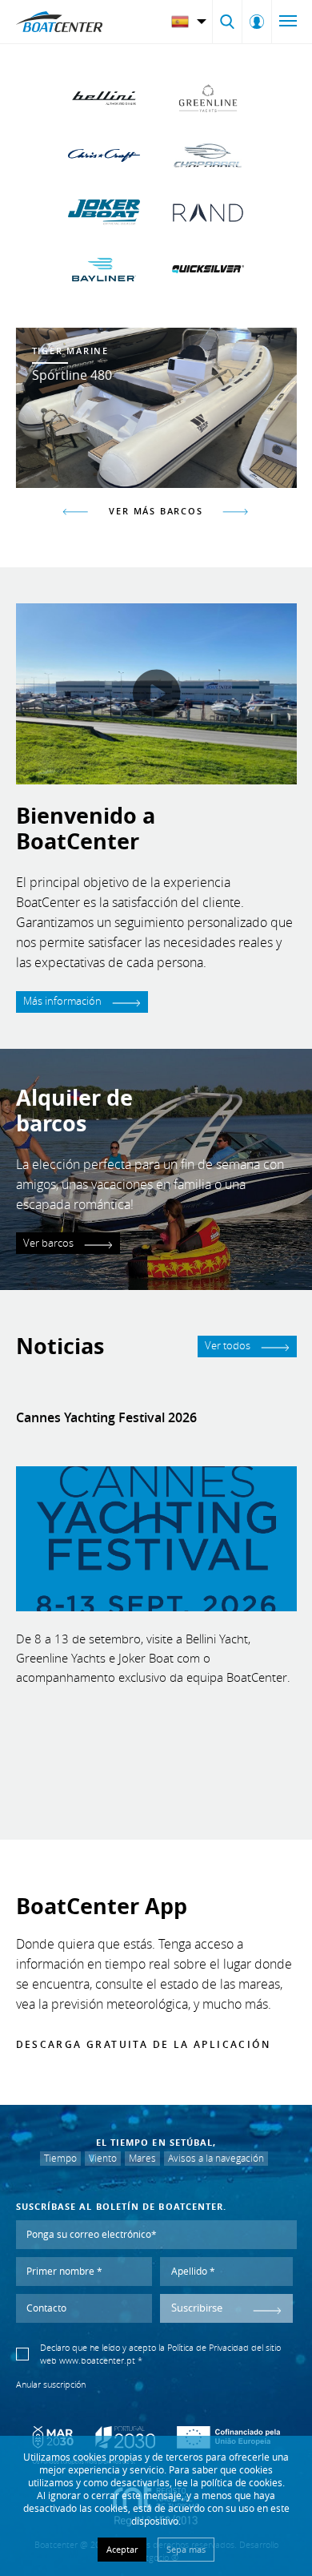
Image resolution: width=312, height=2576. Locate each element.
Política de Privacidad (208, 2348)
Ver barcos (50, 1243)
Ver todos (229, 1346)
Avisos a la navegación (216, 2158)
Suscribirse (197, 2308)
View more (156, 408)
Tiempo (60, 2158)
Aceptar (122, 2549)
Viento (103, 2158)
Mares (142, 2158)
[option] (156, 408)
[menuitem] (191, 22)
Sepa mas (186, 2549)
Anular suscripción (51, 2385)
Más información (64, 1001)
